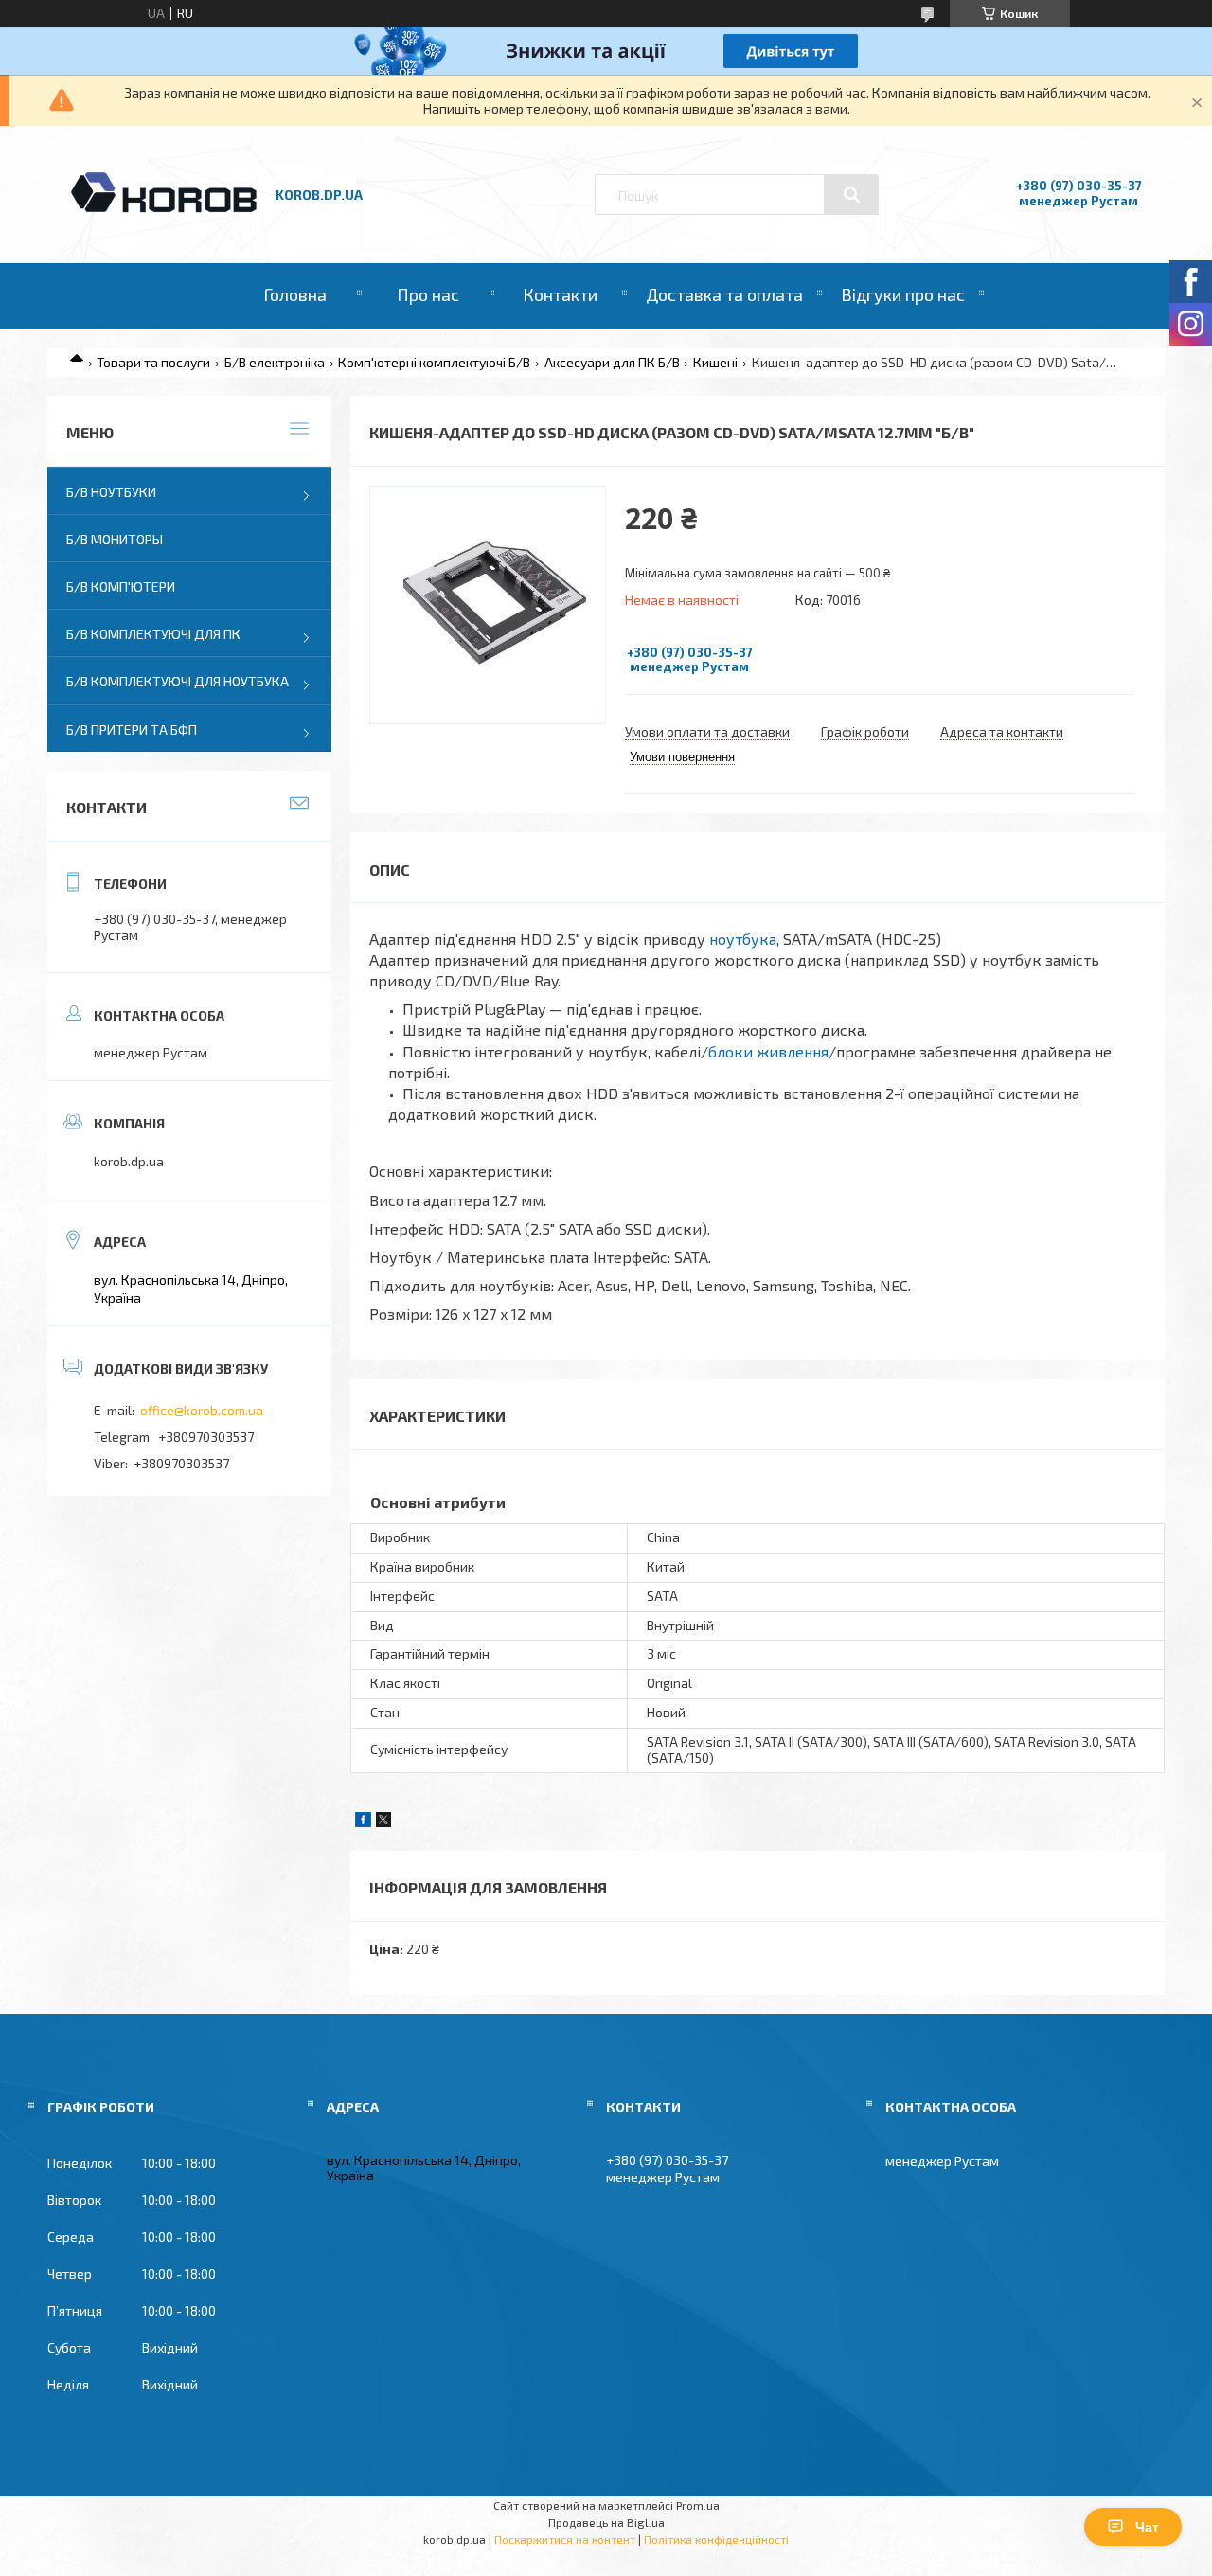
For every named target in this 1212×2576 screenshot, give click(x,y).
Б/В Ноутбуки (111, 492)
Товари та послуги (153, 362)
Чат (1147, 2527)
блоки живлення (768, 1051)
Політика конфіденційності (716, 2539)
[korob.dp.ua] (164, 210)
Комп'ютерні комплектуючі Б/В (434, 362)
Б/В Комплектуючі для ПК (153, 634)
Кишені (715, 362)
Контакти (560, 294)
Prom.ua (698, 2505)
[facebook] (363, 1822)
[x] (383, 1822)
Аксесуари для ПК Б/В (612, 362)
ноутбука (743, 939)
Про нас (428, 294)
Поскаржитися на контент (565, 2539)
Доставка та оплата (724, 294)
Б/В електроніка (275, 362)
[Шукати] (851, 195)
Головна (295, 294)
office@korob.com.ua (202, 1410)
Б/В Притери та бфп (132, 729)
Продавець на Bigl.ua (606, 2522)
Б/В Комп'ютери (121, 586)
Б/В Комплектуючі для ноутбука (178, 681)
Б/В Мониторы (115, 539)
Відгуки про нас (903, 294)
